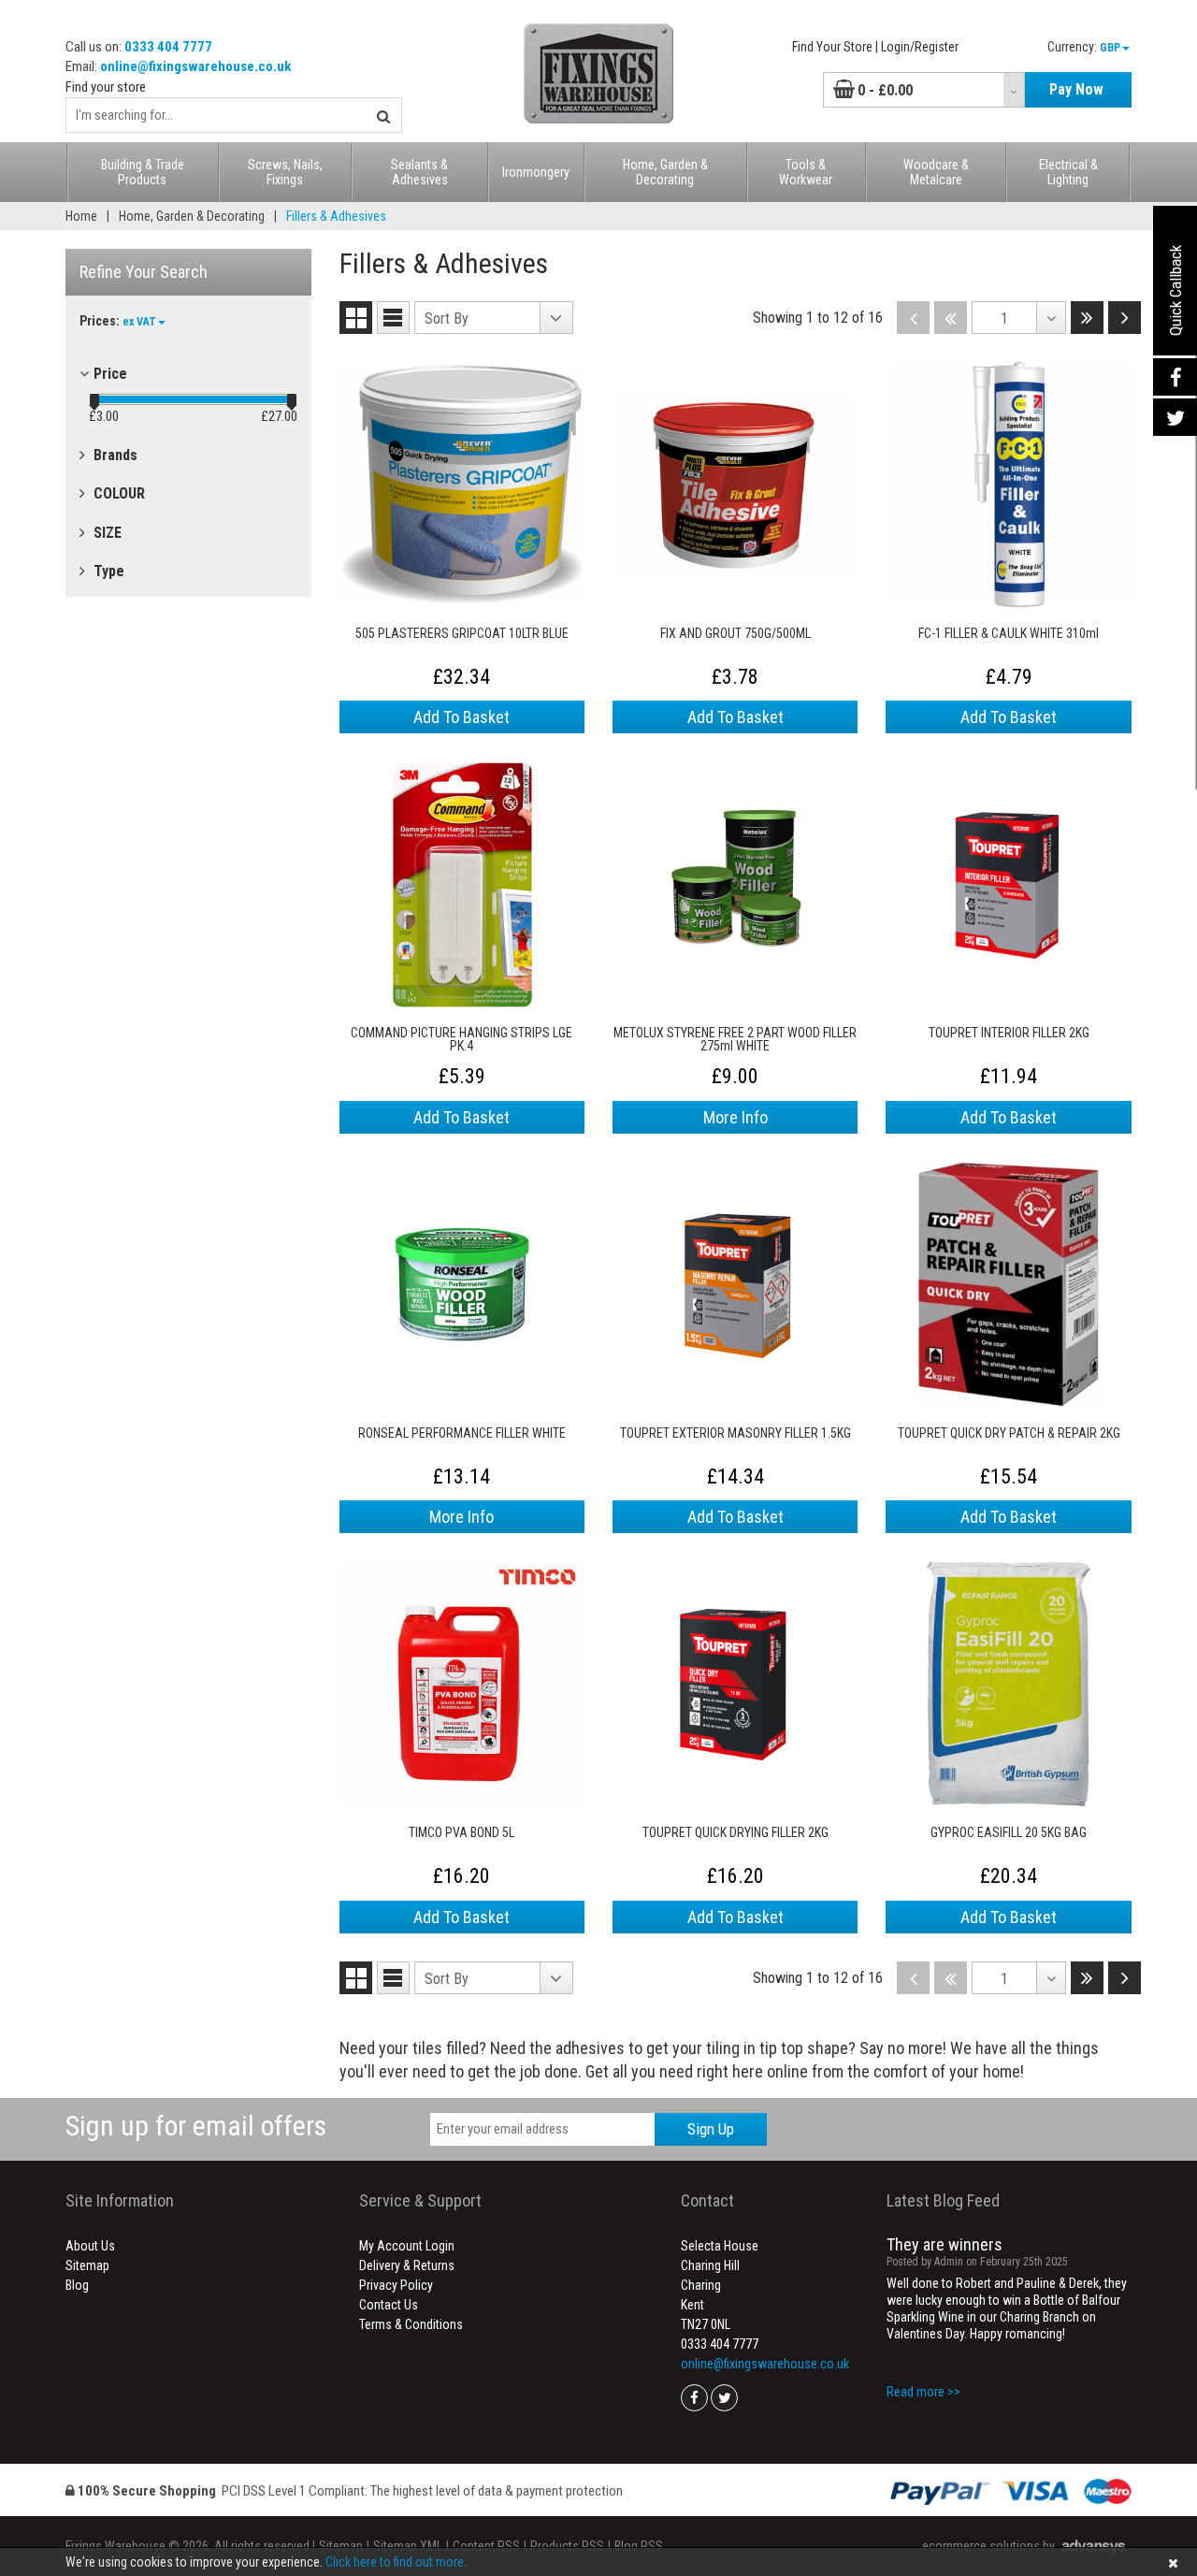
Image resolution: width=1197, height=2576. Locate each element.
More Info (736, 1117)
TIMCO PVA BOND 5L (461, 1833)
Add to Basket (461, 717)
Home (81, 216)
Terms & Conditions (411, 2324)
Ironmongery (536, 172)
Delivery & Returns (407, 2265)
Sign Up (711, 2129)
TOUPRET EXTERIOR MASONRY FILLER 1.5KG (736, 1433)
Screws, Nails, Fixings (285, 172)
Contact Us (389, 2305)
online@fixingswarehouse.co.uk (195, 66)
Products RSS (567, 2546)
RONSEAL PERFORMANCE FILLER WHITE (462, 1433)
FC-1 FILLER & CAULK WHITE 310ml (1009, 634)
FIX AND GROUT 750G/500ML (736, 634)
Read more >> (923, 2392)
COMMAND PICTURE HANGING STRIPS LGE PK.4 (461, 1039)
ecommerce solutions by (988, 2546)
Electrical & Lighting (1068, 172)
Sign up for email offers (196, 2126)
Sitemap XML (408, 2546)
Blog (77, 2285)
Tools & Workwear (806, 172)
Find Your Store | (835, 47)
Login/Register (920, 47)
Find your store (106, 87)
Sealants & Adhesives (419, 172)
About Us (90, 2246)
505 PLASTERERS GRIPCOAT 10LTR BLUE (462, 634)
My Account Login (407, 2246)
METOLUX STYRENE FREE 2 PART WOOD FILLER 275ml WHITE (735, 1039)
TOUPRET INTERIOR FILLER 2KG (1009, 1033)
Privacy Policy (396, 2285)
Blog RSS (639, 2546)
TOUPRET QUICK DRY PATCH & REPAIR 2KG (1009, 1433)
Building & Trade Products (143, 172)
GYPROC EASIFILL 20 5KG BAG (1009, 1833)
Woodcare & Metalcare (936, 172)
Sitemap (87, 2265)
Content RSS (486, 2546)
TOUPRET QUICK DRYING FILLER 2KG (736, 1833)
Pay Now (1076, 89)
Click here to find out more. (396, 2562)
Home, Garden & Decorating (665, 172)
